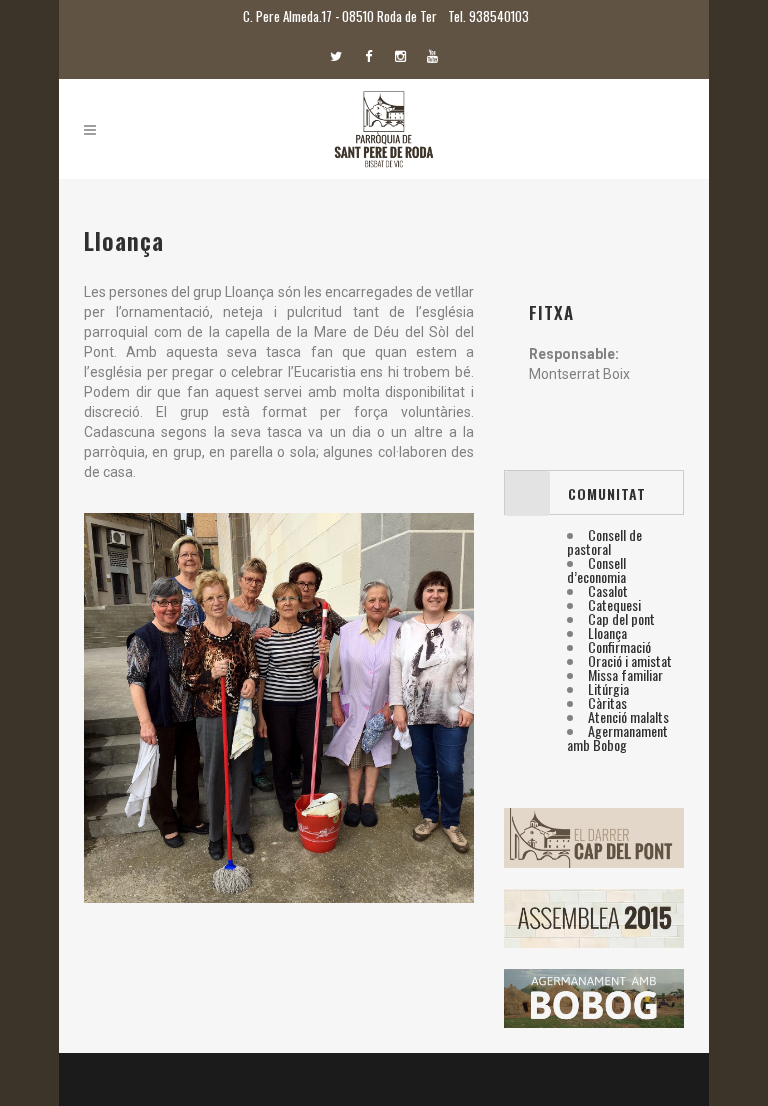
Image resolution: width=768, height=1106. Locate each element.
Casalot (608, 590)
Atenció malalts (628, 716)
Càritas (607, 702)
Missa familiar (625, 674)
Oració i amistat (630, 660)
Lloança (607, 632)
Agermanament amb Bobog (617, 737)
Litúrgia (608, 688)
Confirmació (619, 646)
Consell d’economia (596, 569)
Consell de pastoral (604, 541)
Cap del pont (621, 618)
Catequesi (614, 604)
